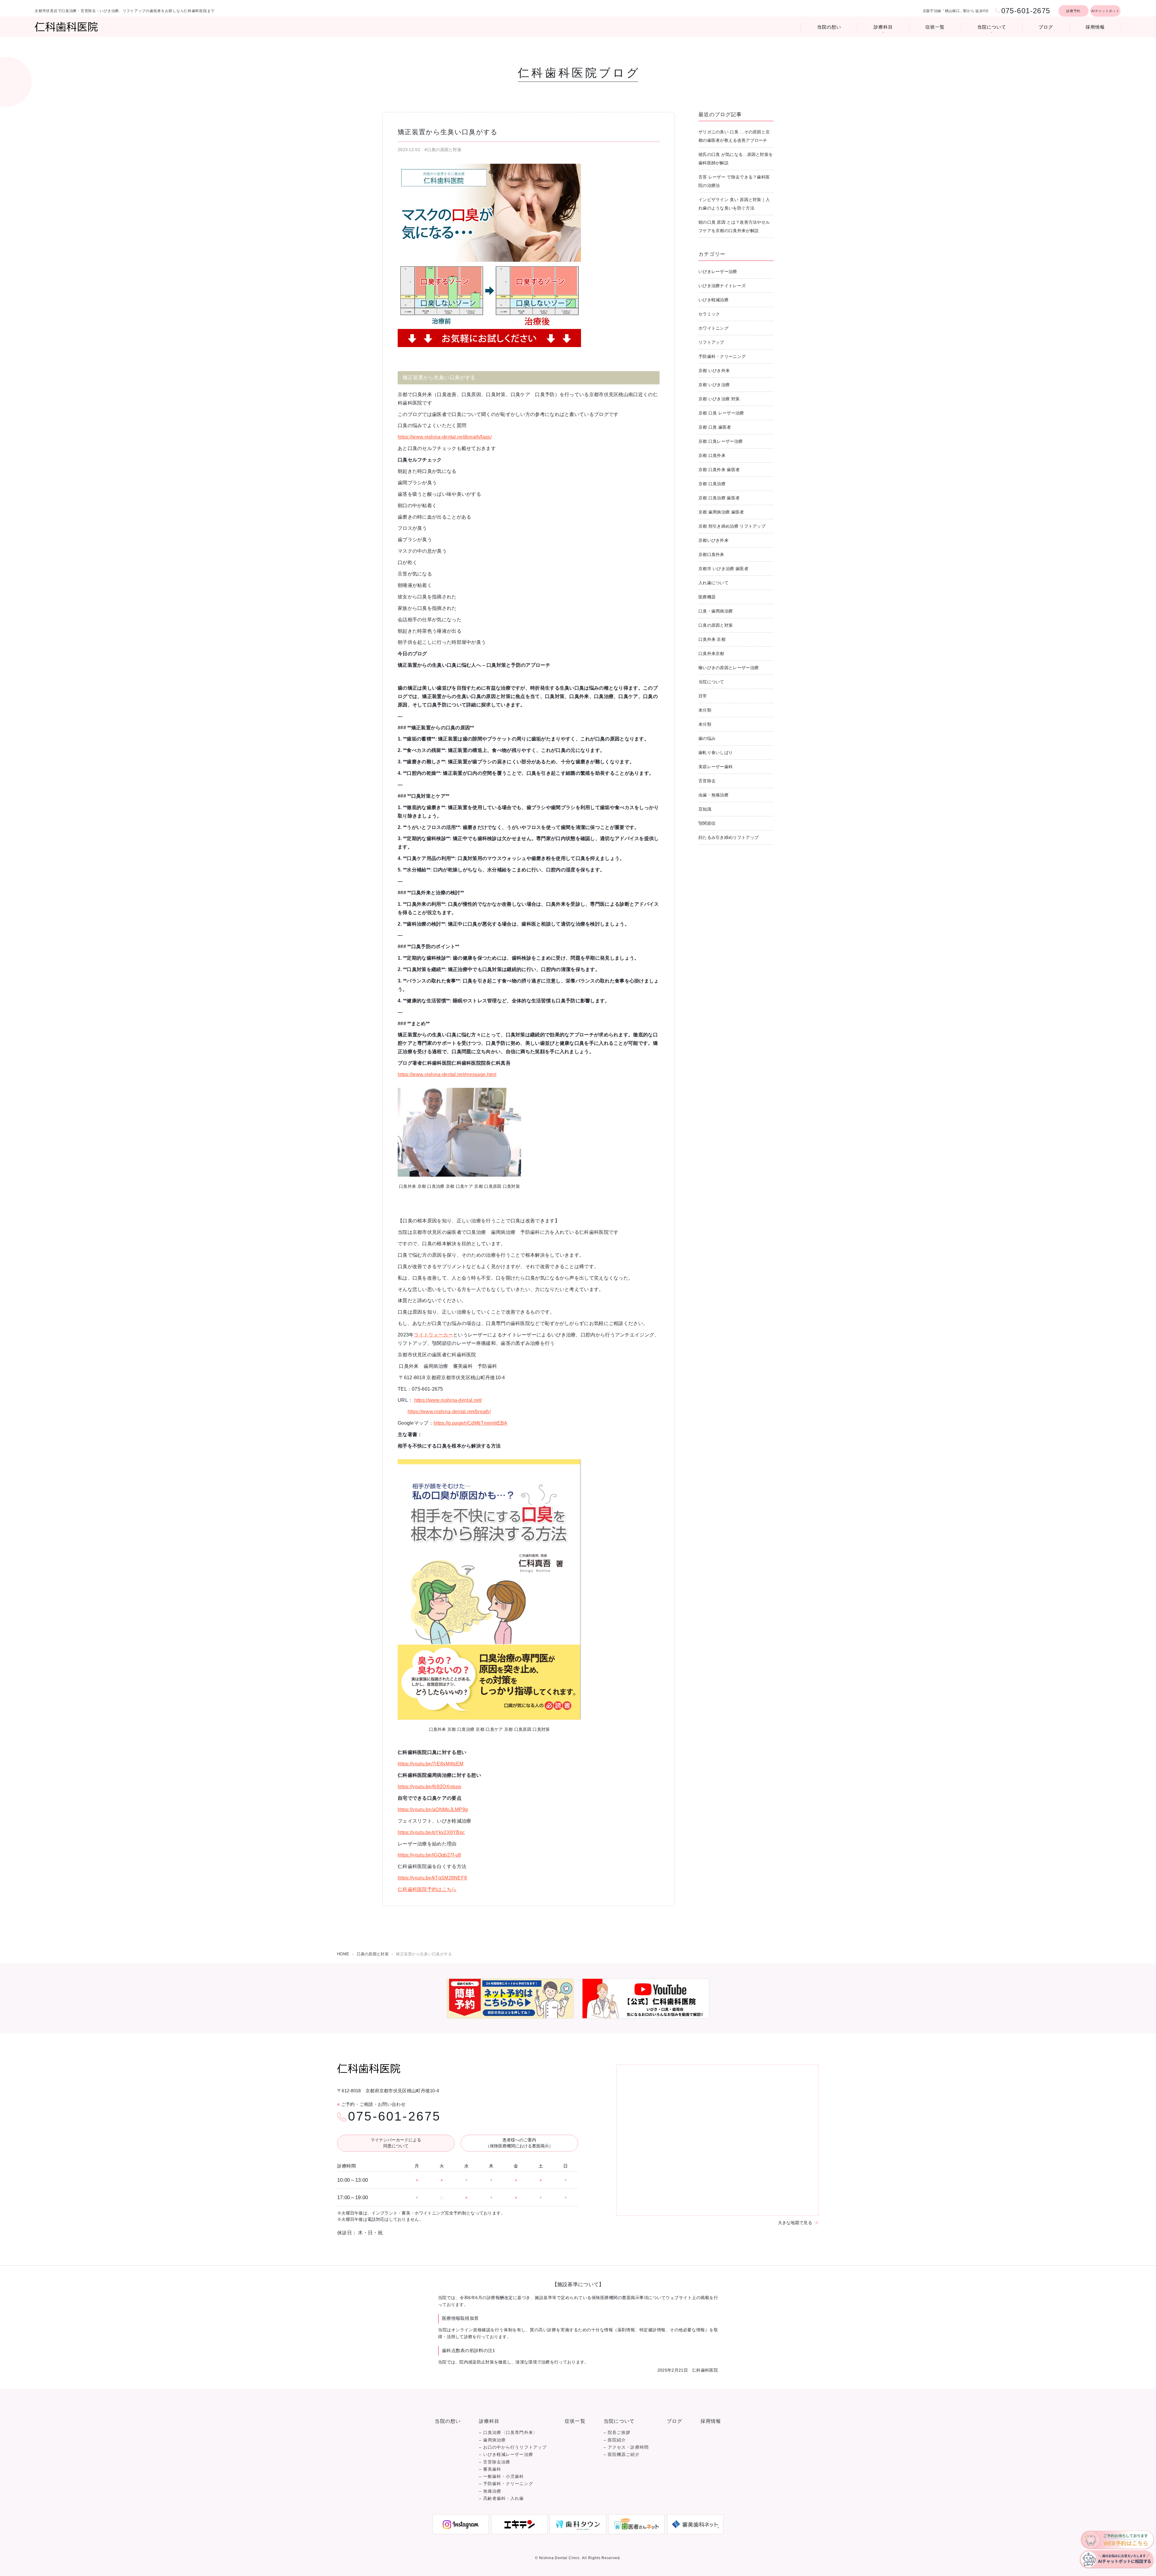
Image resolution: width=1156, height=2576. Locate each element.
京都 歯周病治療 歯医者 (721, 512)
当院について (991, 27)
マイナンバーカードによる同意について (396, 2143)
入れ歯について (713, 583)
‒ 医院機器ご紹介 (622, 2455)
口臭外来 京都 (712, 639)
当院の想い (829, 27)
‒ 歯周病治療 (493, 2440)
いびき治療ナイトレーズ (722, 286)
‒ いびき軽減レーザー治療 (506, 2455)
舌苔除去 (707, 781)
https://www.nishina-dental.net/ (448, 1400)
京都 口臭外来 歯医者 (719, 470)
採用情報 (1095, 27)
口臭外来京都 (711, 653)
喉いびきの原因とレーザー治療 (729, 668)
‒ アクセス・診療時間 (626, 2447)
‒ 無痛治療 (490, 2491)
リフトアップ (711, 342)
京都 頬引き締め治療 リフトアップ (732, 526)
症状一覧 (935, 27)
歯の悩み (707, 738)
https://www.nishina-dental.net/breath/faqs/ (445, 437)
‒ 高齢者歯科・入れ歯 (502, 2498)
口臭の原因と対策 (716, 625)
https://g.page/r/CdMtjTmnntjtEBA (471, 1423)
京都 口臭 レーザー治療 (721, 413)
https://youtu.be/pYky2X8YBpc (431, 1832)
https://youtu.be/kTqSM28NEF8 (432, 1878)
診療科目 (883, 27)
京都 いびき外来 (714, 371)
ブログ (1046, 27)
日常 (703, 696)
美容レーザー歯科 (716, 767)
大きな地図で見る (795, 2223)
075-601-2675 (394, 2116)
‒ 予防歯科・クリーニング (506, 2484)
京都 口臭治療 (712, 484)
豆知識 (705, 809)
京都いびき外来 (713, 540)
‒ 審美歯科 (490, 2469)
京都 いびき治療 (714, 385)
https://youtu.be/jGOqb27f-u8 (429, 1855)
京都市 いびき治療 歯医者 (723, 569)
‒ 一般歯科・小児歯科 (502, 2477)
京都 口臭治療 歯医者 (719, 498)
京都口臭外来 (711, 554)
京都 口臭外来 (712, 455)
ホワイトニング (713, 328)
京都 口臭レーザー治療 (721, 441)
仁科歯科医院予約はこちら (427, 1889)
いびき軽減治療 (713, 300)
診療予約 (1073, 11)
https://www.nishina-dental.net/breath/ (449, 1412)
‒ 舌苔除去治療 (495, 2462)
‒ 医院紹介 (615, 2440)
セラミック (709, 314)
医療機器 (707, 597)
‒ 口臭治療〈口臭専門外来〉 (508, 2433)
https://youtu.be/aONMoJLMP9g (433, 1809)
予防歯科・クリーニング (722, 356)
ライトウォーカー (433, 1335)
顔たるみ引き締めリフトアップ (729, 837)
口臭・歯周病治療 (716, 611)
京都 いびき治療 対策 (719, 399)
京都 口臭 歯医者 (715, 427)
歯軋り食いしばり (716, 753)
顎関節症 (707, 823)
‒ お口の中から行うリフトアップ (513, 2447)
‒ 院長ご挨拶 (617, 2433)
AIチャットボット (1105, 11)
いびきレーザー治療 (718, 272)
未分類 (705, 710)
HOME (343, 1954)
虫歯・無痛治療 (713, 795)
